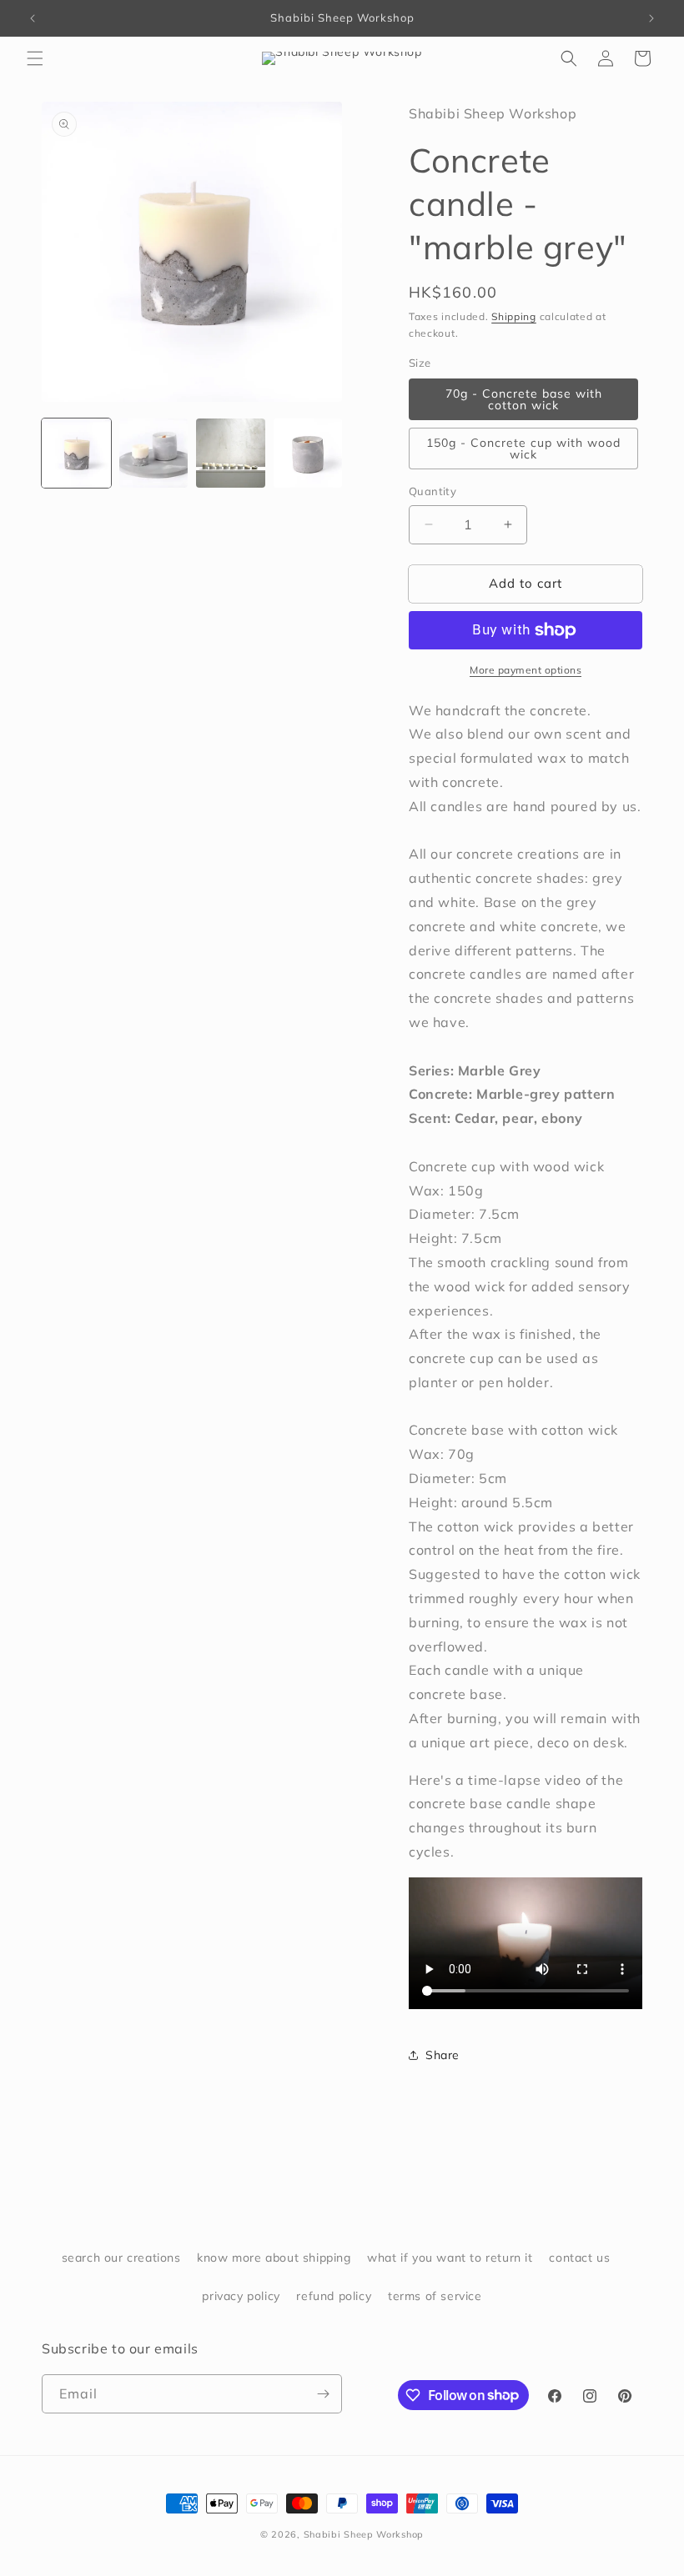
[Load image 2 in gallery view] (154, 453)
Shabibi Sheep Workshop (364, 2534)
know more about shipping (274, 2258)
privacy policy (241, 2296)
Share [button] (443, 2055)
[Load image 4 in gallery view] (308, 453)
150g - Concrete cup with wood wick (523, 449)
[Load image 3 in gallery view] (231, 453)
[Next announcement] (651, 18)
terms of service (435, 2296)
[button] (35, 58)
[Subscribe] (323, 2394)
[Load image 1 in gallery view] (76, 453)
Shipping (514, 316)
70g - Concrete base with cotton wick (524, 399)
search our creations (121, 2258)
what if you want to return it (450, 2258)
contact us (579, 2258)
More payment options (526, 670)
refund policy (334, 2296)
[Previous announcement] (33, 18)
